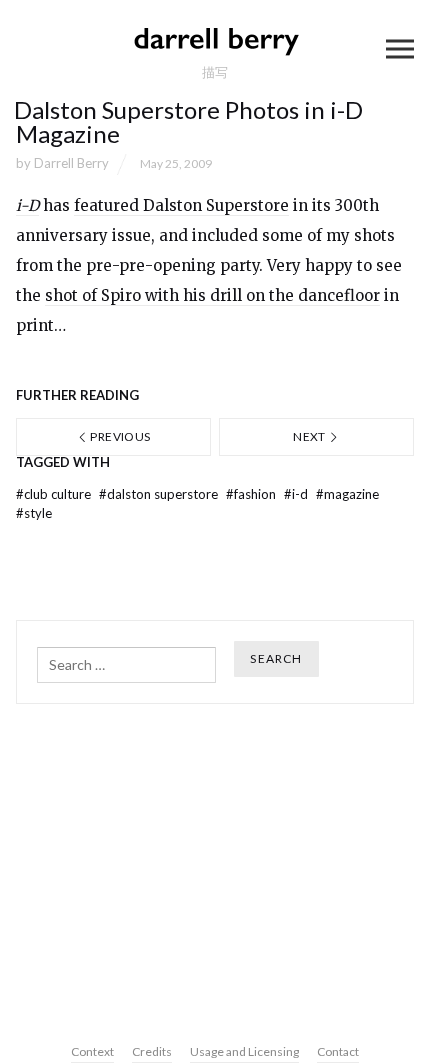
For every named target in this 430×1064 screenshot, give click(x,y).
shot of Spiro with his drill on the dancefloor (212, 295)
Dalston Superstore (160, 494)
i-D (297, 494)
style (34, 513)
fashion (252, 494)
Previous (119, 436)
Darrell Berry (71, 163)
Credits (152, 1051)
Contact (338, 1051)
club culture (55, 494)
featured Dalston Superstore (181, 205)
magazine (347, 494)
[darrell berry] (215, 40)
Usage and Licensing (244, 1051)
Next (310, 436)
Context (92, 1051)
